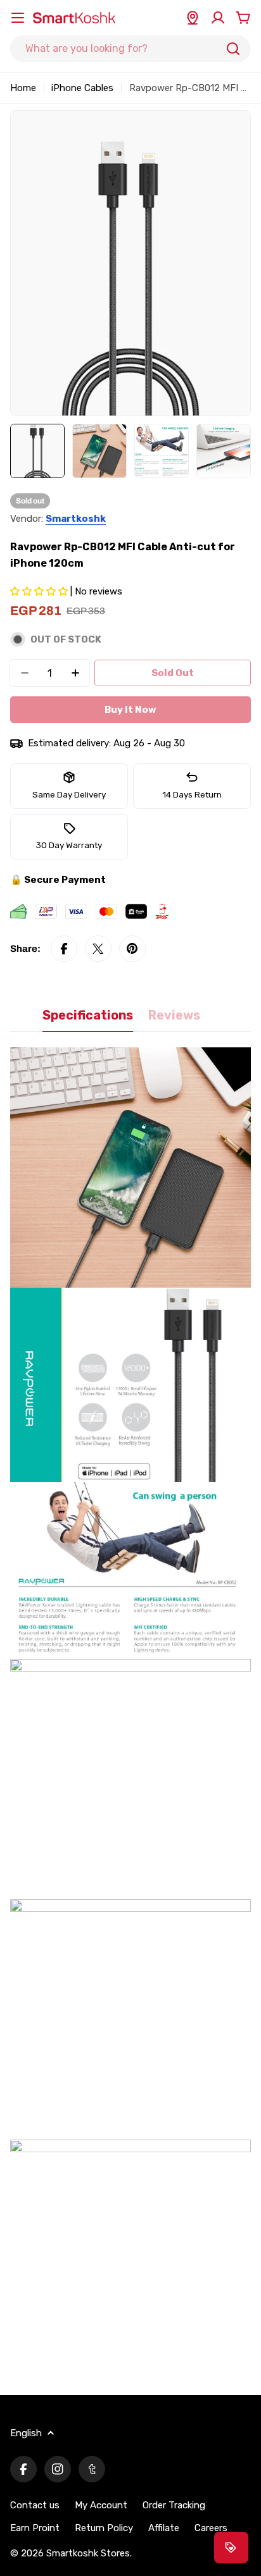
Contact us (35, 2505)
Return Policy (104, 2528)
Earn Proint (35, 2528)
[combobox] (130, 49)
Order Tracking (174, 2505)
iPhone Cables (82, 88)
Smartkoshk (76, 519)
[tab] (88, 1020)
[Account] (218, 18)
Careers (211, 2528)
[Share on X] (98, 949)
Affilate (164, 2528)
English (26, 2433)
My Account (101, 2505)
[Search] (233, 49)
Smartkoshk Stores (88, 2553)
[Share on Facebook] (64, 949)
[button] (40, 591)
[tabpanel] (130, 1714)
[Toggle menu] (18, 18)
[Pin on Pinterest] (132, 949)
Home (23, 88)
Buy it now (130, 710)
